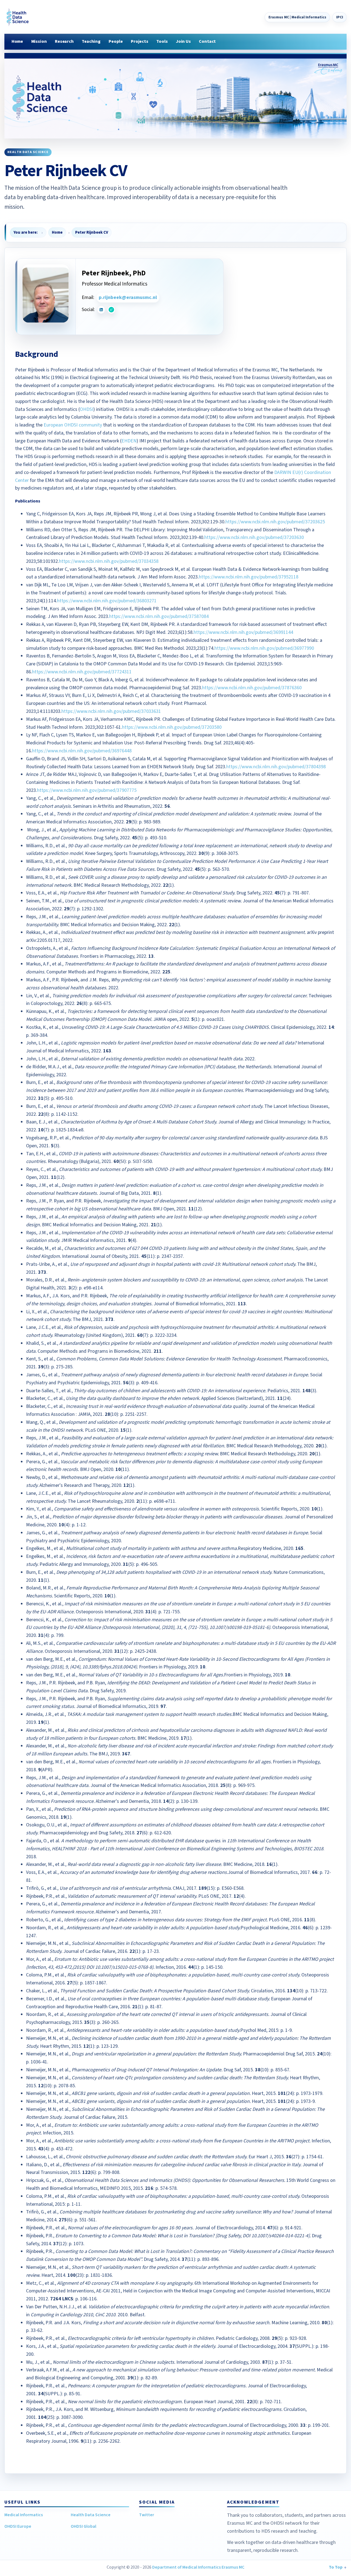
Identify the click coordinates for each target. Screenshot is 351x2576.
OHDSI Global (83, 2526)
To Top (336, 2567)
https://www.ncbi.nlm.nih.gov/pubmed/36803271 (107, 601)
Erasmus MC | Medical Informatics (297, 17)
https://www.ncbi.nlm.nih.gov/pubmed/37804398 (276, 767)
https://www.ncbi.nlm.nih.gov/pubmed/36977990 (264, 648)
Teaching (91, 41)
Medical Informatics (24, 2515)
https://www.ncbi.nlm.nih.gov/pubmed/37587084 (159, 616)
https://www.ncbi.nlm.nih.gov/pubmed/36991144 (243, 632)
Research (64, 41)
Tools (162, 41)
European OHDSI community (73, 425)
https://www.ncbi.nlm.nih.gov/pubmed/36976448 (82, 751)
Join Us (183, 41)
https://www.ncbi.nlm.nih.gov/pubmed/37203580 (172, 727)
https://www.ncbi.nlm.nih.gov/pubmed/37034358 (109, 561)
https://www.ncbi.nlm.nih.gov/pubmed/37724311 (82, 672)
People (116, 41)
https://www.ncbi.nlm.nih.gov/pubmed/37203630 (254, 537)
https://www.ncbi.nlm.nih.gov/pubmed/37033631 (111, 711)
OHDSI (87, 409)
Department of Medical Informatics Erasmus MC (198, 2567)
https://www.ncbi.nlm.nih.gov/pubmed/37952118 (249, 577)
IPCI (340, 17)
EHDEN (129, 441)
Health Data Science (91, 2515)
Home (17, 41)
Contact (207, 41)
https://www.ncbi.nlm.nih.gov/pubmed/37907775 (87, 790)
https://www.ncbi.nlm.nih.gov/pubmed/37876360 (252, 688)
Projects (140, 41)
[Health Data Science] (16, 17)
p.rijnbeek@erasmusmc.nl (128, 297)
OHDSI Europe (18, 2526)
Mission (39, 41)
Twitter (147, 2515)
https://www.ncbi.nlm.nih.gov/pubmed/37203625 (275, 522)
